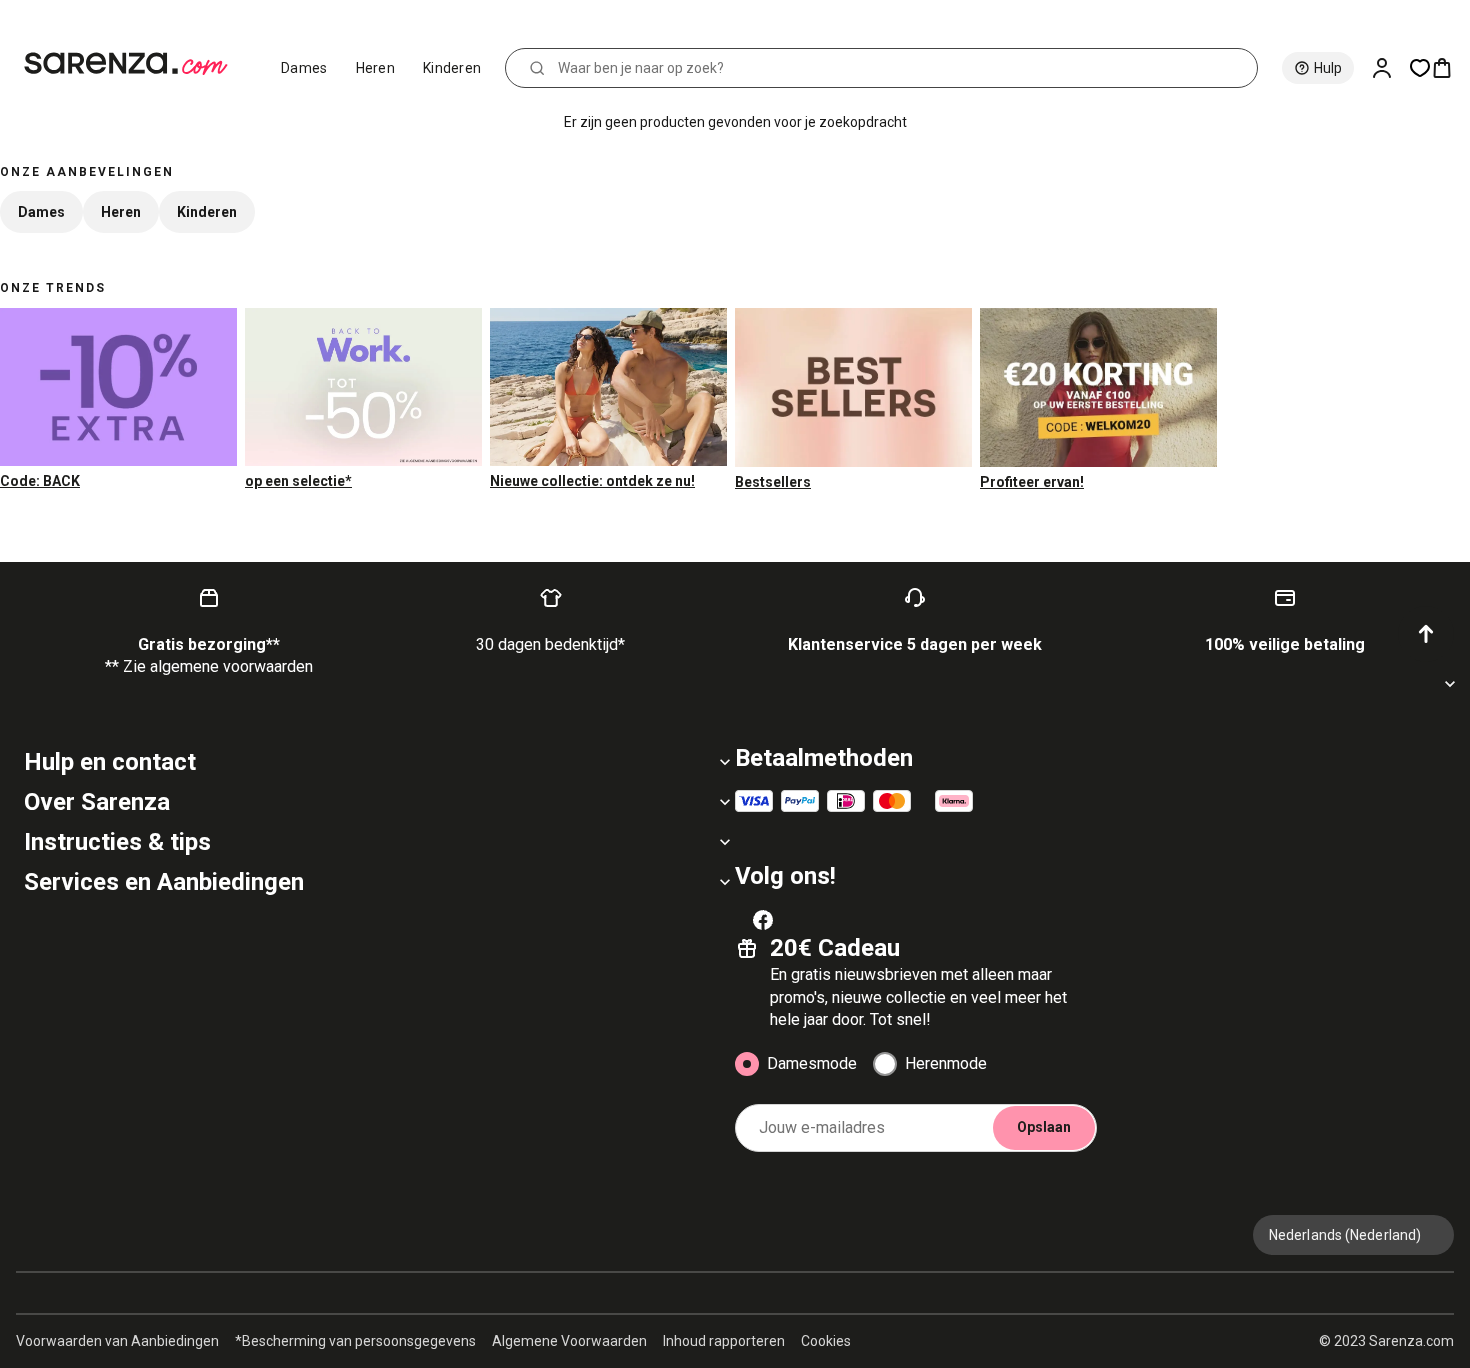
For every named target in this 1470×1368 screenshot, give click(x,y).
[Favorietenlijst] (1420, 68)
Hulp (1328, 68)
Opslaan (1044, 1127)
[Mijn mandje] (1450, 68)
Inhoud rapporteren (724, 1341)
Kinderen (452, 68)
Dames (304, 68)
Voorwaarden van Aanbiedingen (117, 1341)
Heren (376, 68)
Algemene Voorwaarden (569, 1341)
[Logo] (134, 64)
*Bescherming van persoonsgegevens (355, 1341)
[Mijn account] (1390, 68)
